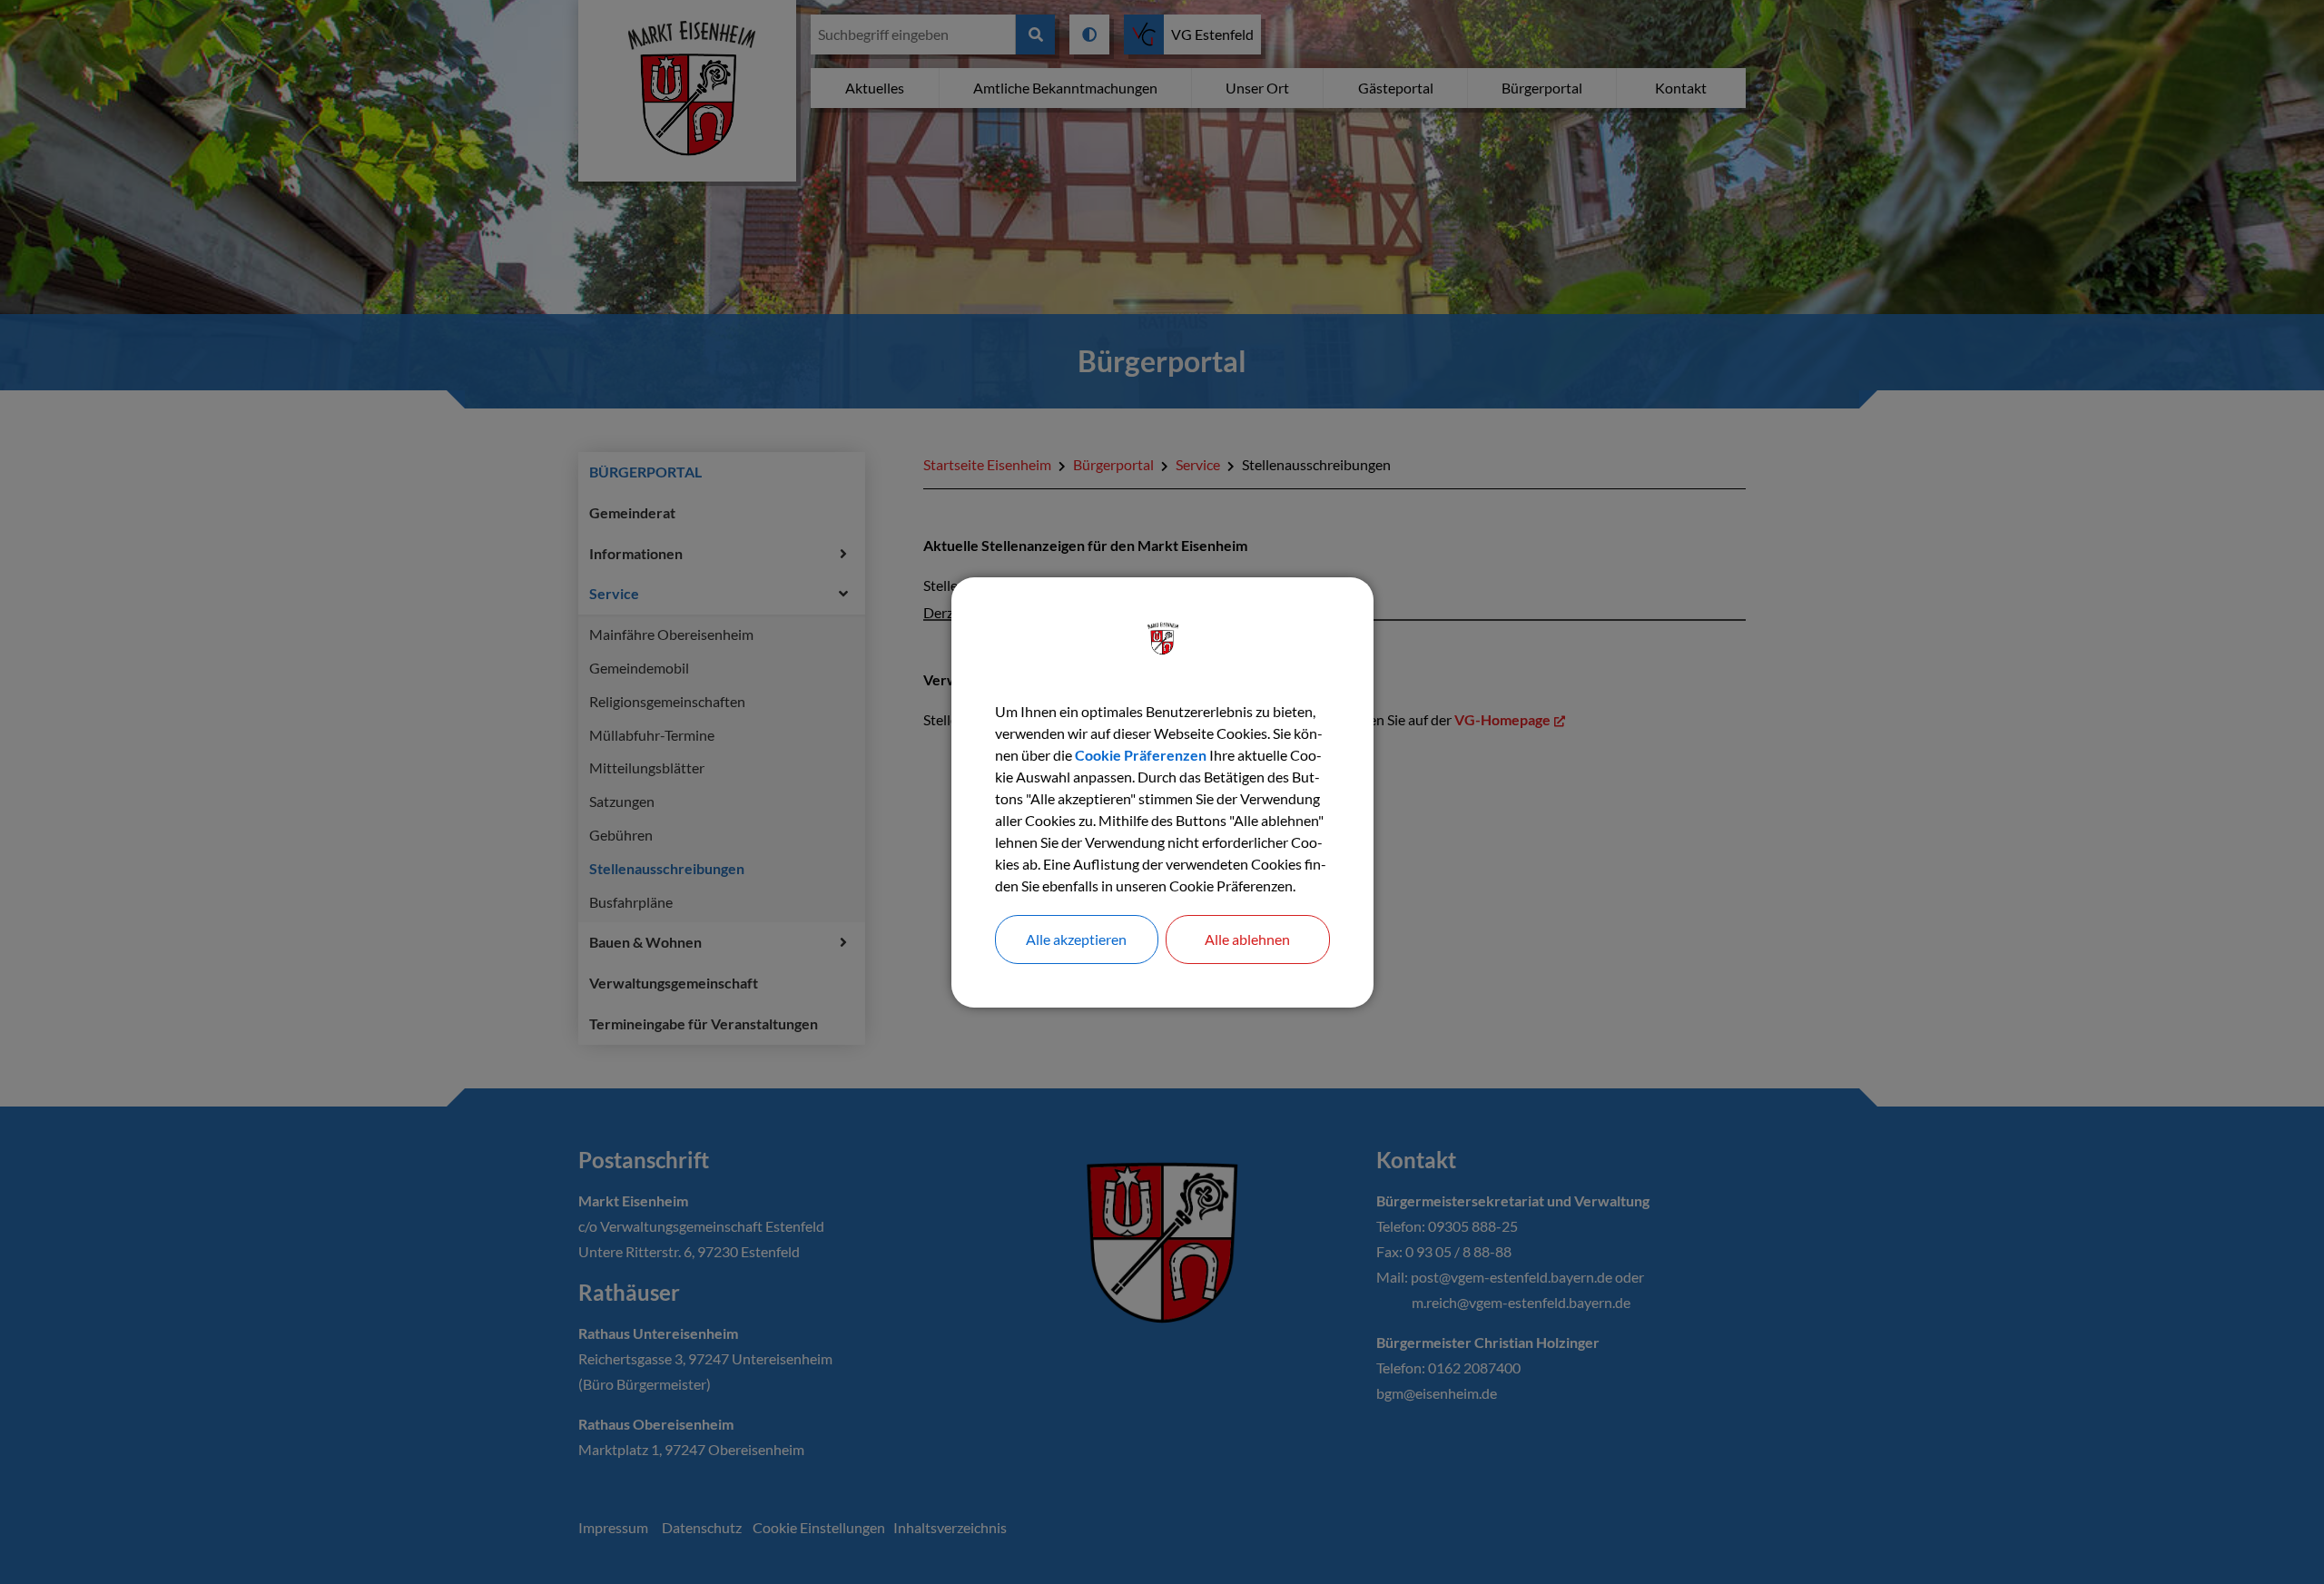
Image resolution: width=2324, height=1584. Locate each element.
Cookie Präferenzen (1141, 755)
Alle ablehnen (1247, 939)
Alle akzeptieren (1076, 939)
